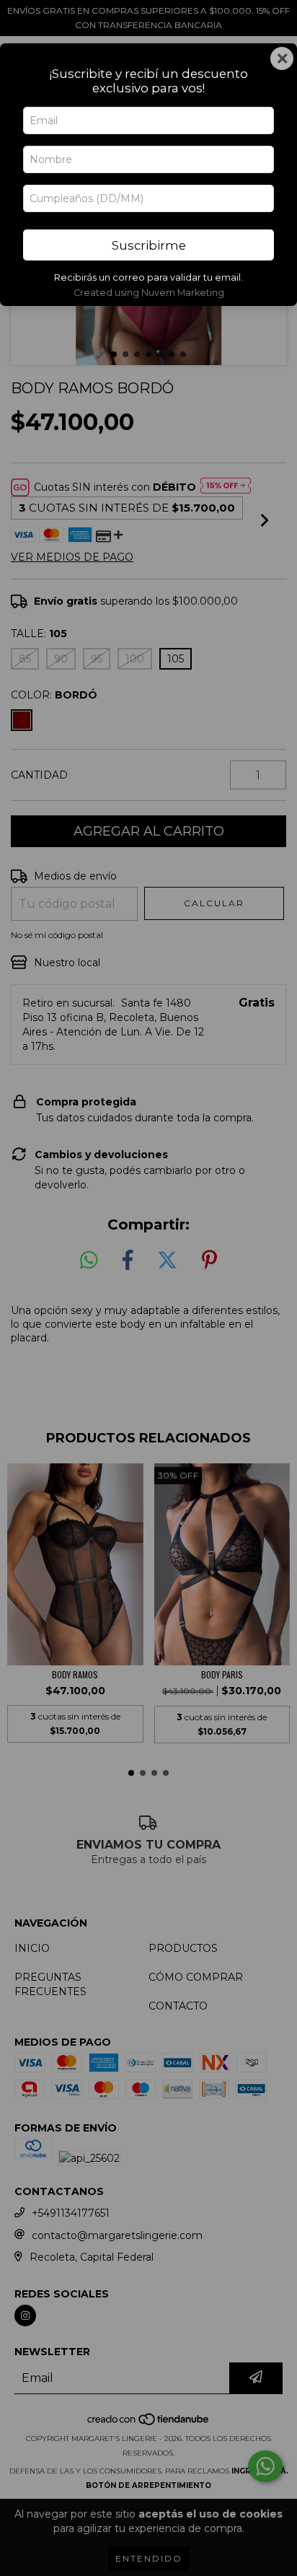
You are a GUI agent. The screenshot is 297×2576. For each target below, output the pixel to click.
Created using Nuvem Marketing (149, 293)
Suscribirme (149, 245)
